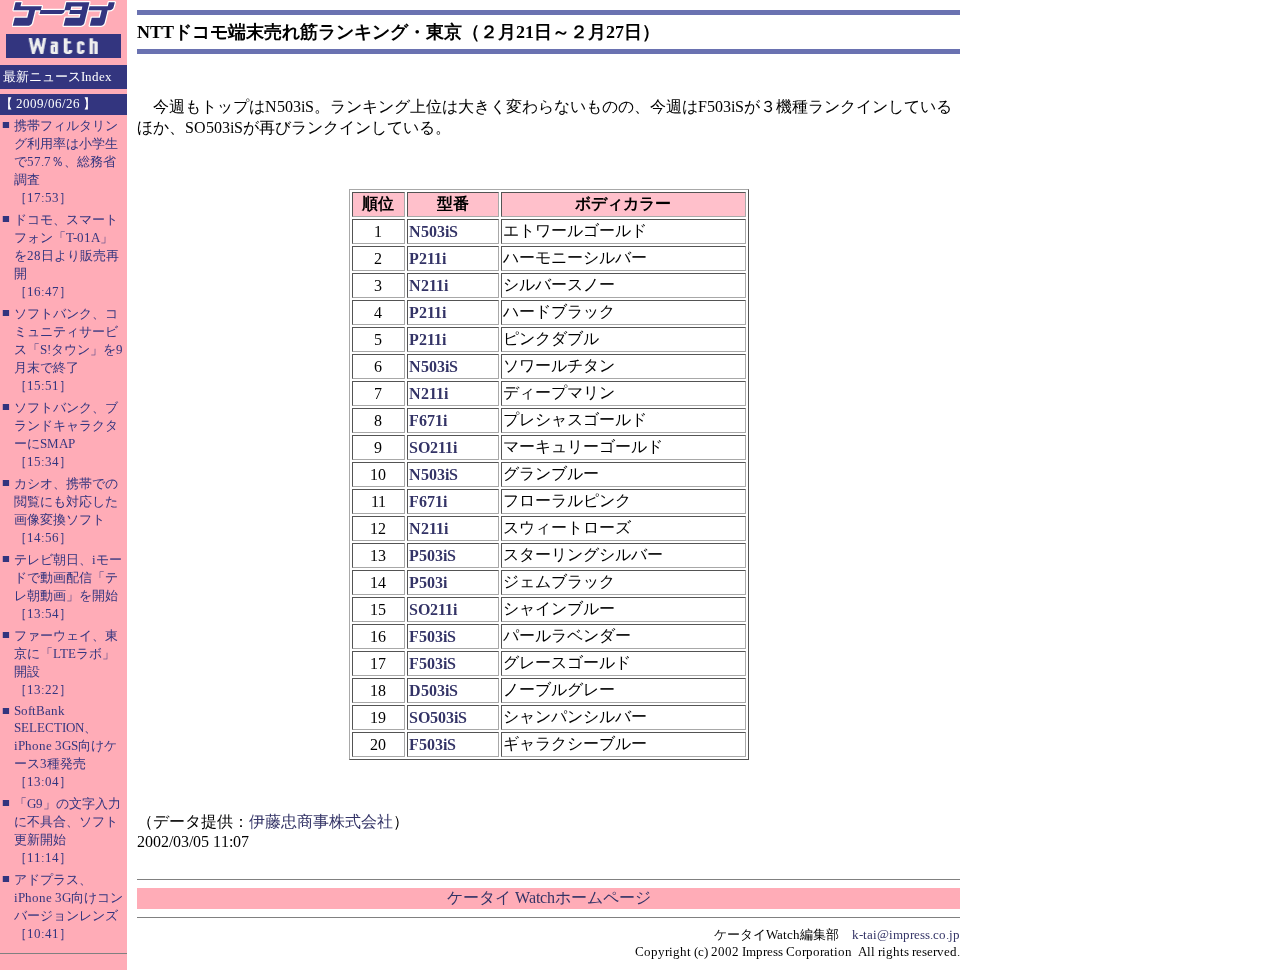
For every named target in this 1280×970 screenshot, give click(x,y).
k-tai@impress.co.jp (906, 934)
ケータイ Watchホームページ (549, 897)
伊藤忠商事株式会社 (321, 821)
